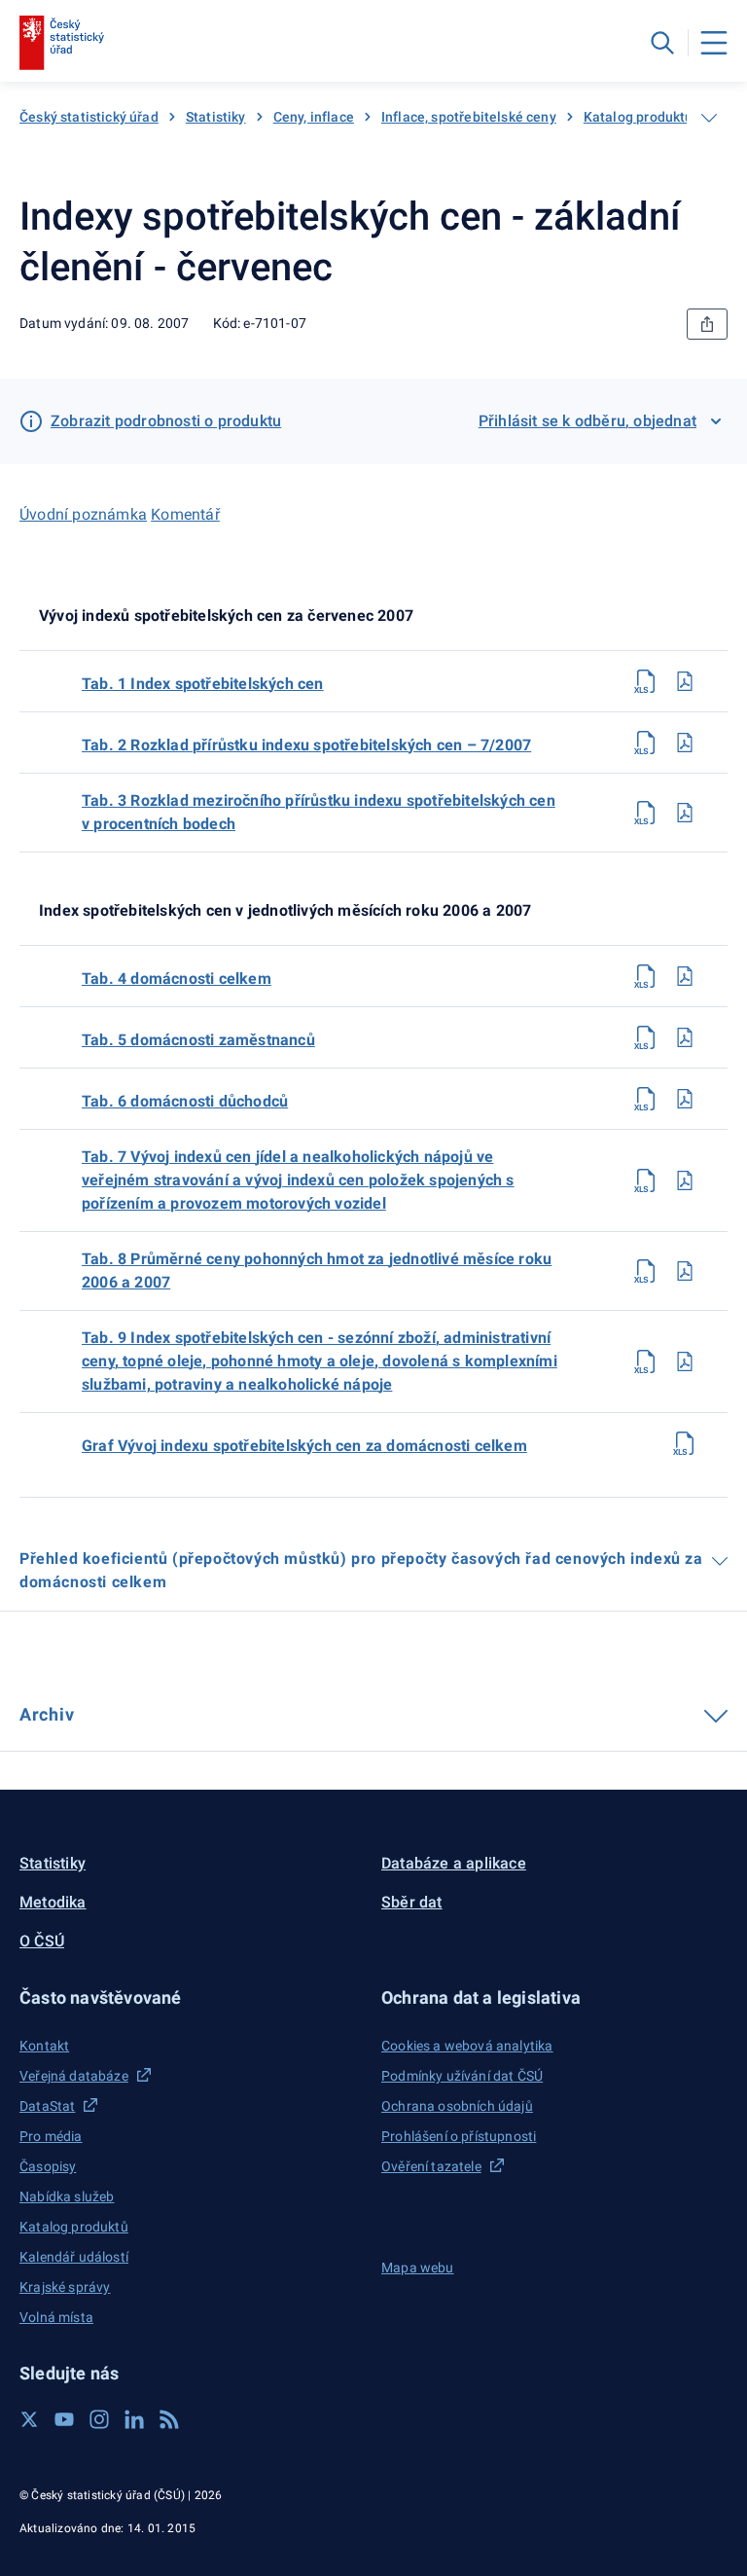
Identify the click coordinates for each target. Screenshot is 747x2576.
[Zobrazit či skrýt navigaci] (709, 118)
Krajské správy (65, 2287)
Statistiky (216, 117)
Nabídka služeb (67, 2196)
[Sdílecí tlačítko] (707, 324)
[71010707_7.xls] (646, 1180)
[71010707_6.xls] (646, 1099)
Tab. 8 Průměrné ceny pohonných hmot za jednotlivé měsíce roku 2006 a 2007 (317, 1270)
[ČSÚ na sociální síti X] (29, 2419)
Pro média (51, 2136)
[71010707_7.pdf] (685, 1180)
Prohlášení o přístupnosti (459, 2136)
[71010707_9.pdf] (685, 1361)
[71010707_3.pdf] (685, 813)
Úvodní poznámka (83, 514)
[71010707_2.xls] (646, 743)
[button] (193, 1997)
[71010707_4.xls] (646, 976)
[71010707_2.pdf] (685, 743)
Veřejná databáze (74, 2076)
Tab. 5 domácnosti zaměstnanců (198, 1040)
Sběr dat (412, 1902)
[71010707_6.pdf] (685, 1099)
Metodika (53, 1902)
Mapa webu (418, 2268)
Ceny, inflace (314, 117)
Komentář (185, 514)
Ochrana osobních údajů (457, 2106)
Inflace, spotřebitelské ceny (469, 117)
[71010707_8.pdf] (685, 1271)
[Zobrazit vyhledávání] (662, 43)
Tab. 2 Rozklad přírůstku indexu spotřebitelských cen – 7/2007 (306, 745)
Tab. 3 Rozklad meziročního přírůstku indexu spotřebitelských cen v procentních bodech (319, 812)
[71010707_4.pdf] (685, 976)
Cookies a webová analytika (467, 2046)
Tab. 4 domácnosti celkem (177, 979)
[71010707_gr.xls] (685, 1443)
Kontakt (44, 2046)
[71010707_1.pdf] (685, 681)
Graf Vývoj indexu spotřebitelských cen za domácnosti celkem (304, 1446)
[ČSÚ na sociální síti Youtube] (64, 2419)
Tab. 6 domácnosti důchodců (185, 1101)
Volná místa (56, 2317)
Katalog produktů (639, 117)
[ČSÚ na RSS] (169, 2419)
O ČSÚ (42, 1941)
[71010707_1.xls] (646, 681)
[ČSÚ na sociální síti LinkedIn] (134, 2419)
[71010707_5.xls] (646, 1037)
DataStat (47, 2106)
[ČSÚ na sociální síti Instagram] (99, 2419)
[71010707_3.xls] (646, 813)
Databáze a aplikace (454, 1863)
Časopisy (48, 2166)
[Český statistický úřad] (62, 43)
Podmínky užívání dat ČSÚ (462, 2076)
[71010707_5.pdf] (685, 1037)
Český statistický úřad (89, 117)
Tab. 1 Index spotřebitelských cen (203, 684)
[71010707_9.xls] (646, 1361)
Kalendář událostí (74, 2257)
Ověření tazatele (431, 2166)
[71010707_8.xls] (646, 1271)
